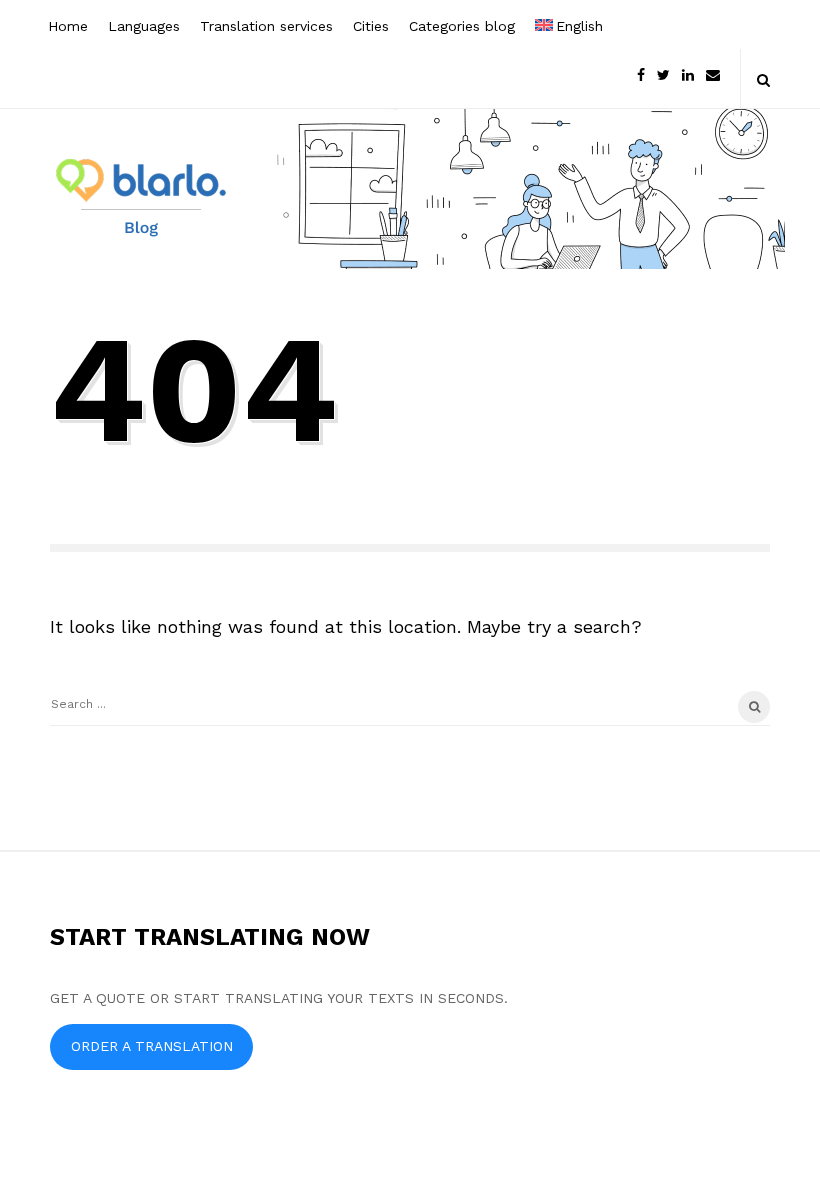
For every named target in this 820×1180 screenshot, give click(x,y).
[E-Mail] (713, 73)
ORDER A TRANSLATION (152, 1046)
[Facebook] (641, 73)
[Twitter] (663, 73)
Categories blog (462, 26)
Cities (371, 26)
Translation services (266, 26)
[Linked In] (688, 73)
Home (68, 26)
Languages (144, 26)
